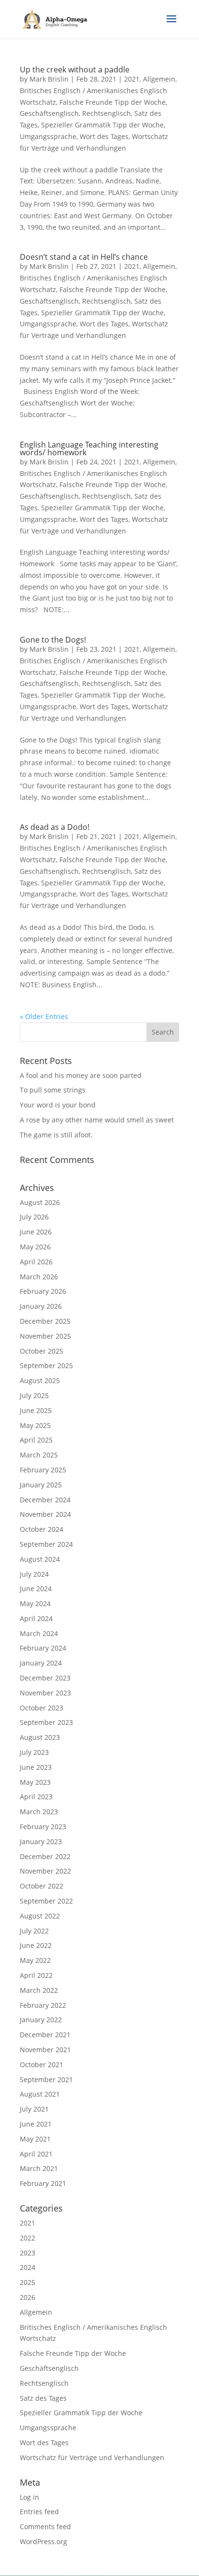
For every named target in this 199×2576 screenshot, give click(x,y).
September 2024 (46, 1544)
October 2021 (42, 2065)
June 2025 (36, 1410)
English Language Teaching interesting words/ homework (89, 448)
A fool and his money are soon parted (81, 1075)
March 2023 (39, 1812)
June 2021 (36, 2124)
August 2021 (40, 2094)
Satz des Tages (43, 2398)
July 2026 (34, 1217)
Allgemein (159, 79)
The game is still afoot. (56, 1135)
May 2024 (35, 1603)
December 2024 (45, 1500)
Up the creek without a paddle (75, 70)
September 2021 (46, 2079)
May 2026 (35, 1247)
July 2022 (34, 1931)
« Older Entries (44, 1016)
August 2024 (40, 1559)
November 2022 (45, 1871)
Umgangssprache (48, 136)
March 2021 (39, 2168)
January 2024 (41, 1663)
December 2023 (45, 1678)
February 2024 (43, 1648)
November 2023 (45, 1693)
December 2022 (45, 1856)
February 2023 (43, 1827)
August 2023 (40, 1737)
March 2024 (39, 1633)
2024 (28, 2267)
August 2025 (40, 1380)
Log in (29, 2497)
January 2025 (41, 1485)
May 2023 (35, 1782)
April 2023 (36, 1797)
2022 (28, 2238)
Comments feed (45, 2527)
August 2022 (40, 1916)
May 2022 (35, 1960)
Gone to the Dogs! (53, 640)
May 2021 (35, 2139)
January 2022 (41, 2020)
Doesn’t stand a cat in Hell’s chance (84, 257)
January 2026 (41, 1306)
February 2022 (43, 2005)
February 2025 (43, 1470)
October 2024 (42, 1529)
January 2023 (41, 1841)
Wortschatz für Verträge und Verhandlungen (92, 2457)
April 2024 (36, 1618)
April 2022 (36, 1975)
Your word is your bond (58, 1105)
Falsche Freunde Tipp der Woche (113, 102)
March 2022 (39, 1990)
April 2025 (36, 1440)
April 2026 (36, 1262)
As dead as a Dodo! (55, 827)
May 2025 (35, 1425)
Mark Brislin (49, 79)
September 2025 (46, 1365)
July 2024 (34, 1574)
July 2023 (34, 1752)
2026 (28, 2297)
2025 (28, 2282)
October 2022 (42, 1886)
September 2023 (46, 1722)
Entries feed (39, 2512)
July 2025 (34, 1395)
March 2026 (39, 1277)
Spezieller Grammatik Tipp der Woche (102, 125)
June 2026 (36, 1232)
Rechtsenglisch (107, 113)
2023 (28, 2253)
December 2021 (45, 2035)
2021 (132, 79)
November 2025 (45, 1336)
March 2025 (39, 1455)
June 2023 (36, 1767)
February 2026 (43, 1291)
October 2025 (42, 1351)
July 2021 (34, 2109)
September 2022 (46, 1901)
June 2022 (36, 1945)
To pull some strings (53, 1090)
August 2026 (40, 1202)
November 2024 (45, 1514)
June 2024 (36, 1589)
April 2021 (36, 2154)
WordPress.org (43, 2541)
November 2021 (45, 2050)
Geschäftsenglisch (49, 113)
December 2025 (45, 1321)
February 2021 (43, 2183)
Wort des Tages (104, 136)
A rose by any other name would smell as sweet (97, 1120)
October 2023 (42, 1708)
